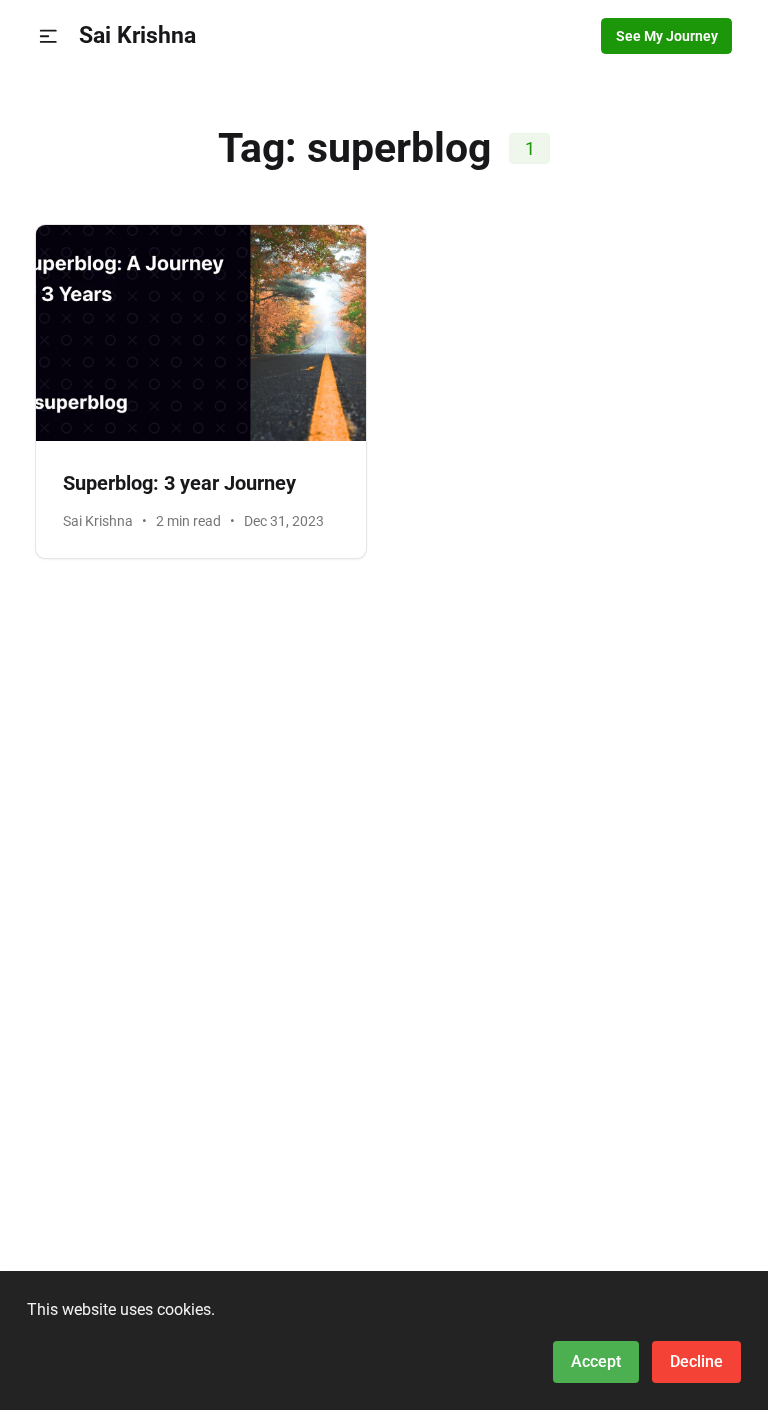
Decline (696, 1361)
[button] (48, 36)
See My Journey (667, 36)
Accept (596, 1361)
